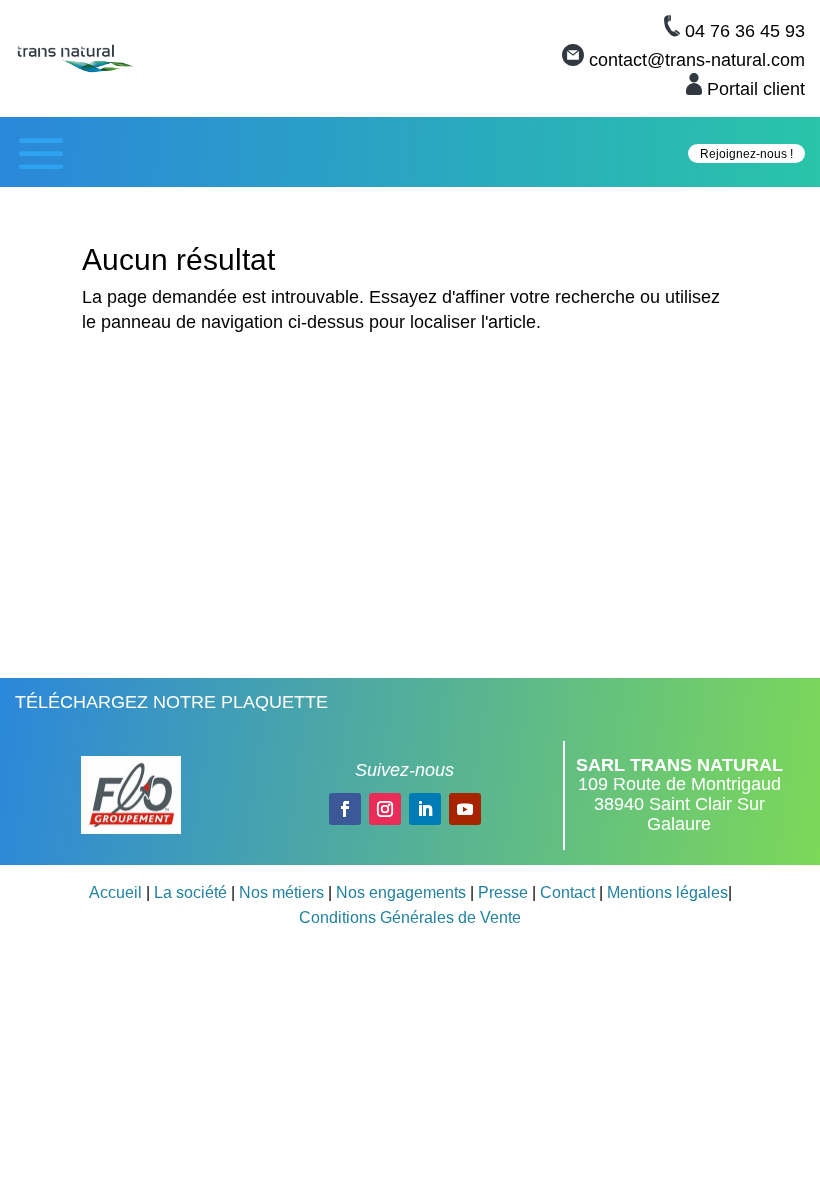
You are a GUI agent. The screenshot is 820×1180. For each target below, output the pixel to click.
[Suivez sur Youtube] (465, 809)
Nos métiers (281, 892)
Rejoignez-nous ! (746, 154)
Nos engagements (401, 892)
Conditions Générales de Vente (410, 917)
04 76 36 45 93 (745, 31)
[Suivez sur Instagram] (385, 809)
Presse (503, 892)
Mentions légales (667, 892)
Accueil (115, 892)
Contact (567, 892)
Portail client (756, 89)
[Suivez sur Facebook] (345, 809)
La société (190, 892)
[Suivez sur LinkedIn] (425, 809)
